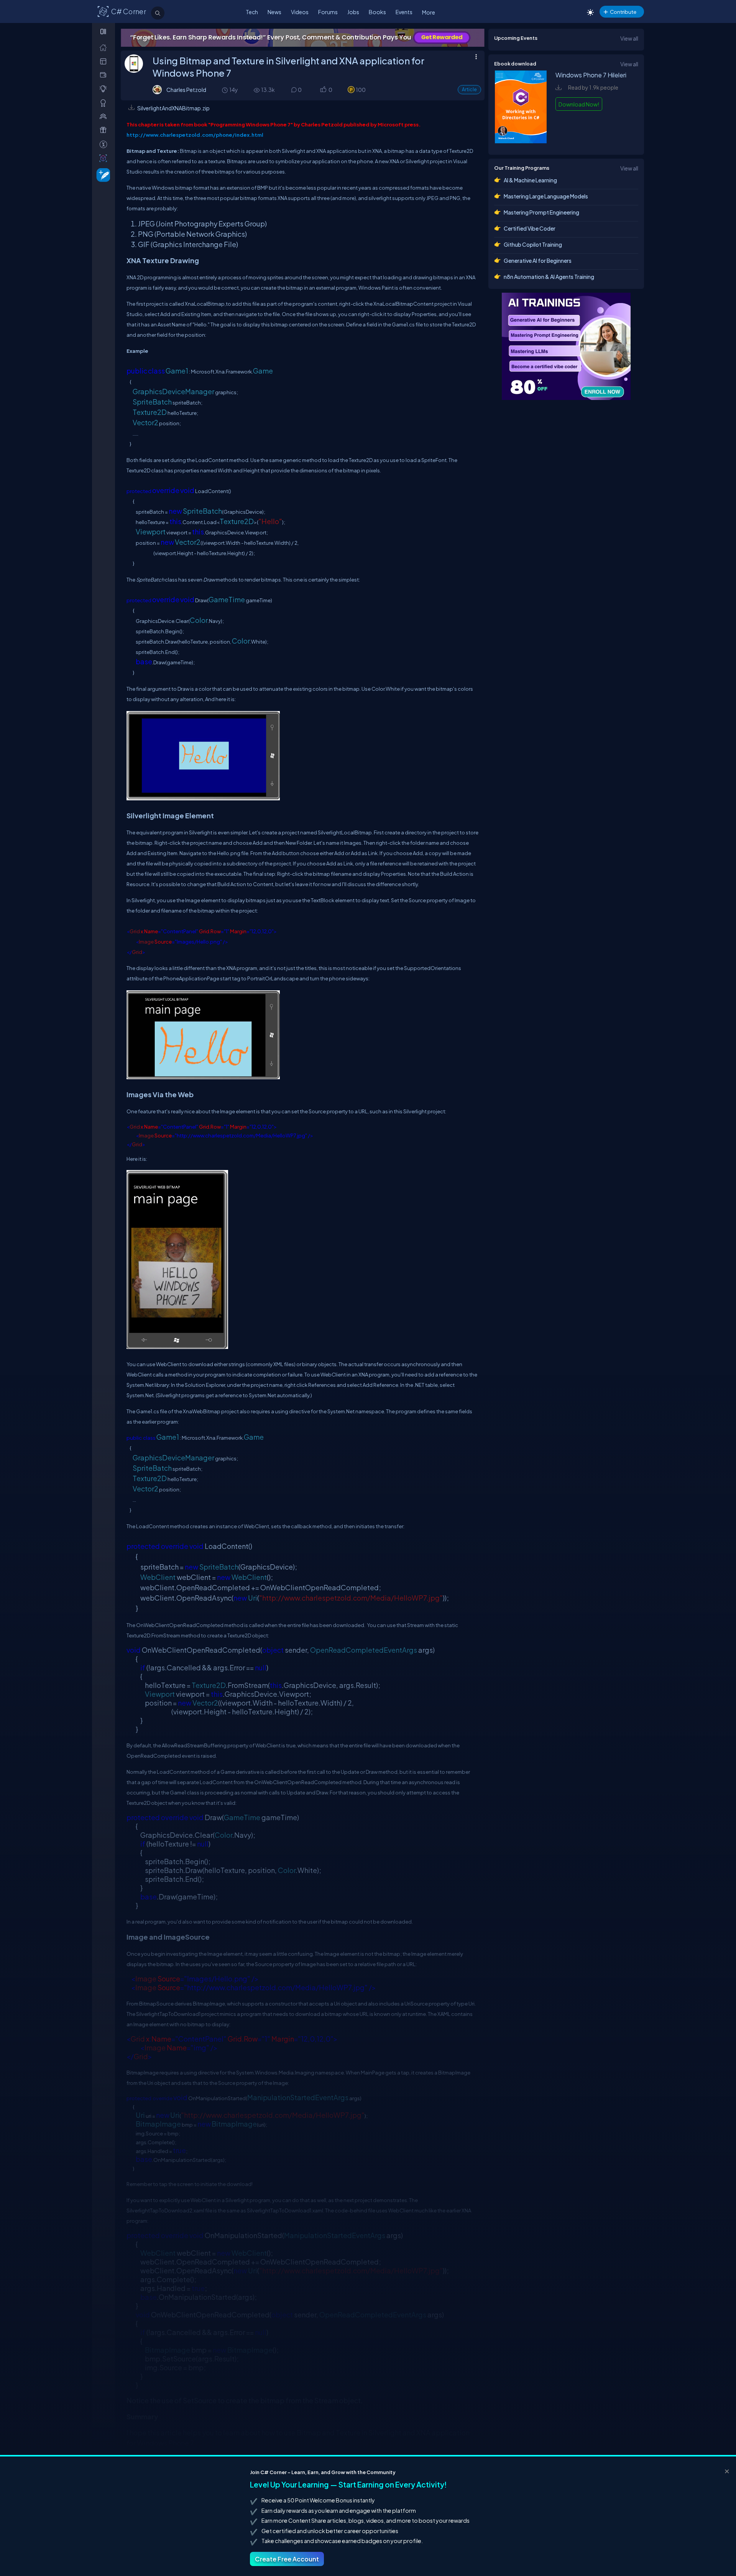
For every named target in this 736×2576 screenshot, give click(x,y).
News (274, 12)
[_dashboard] (105, 61)
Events (404, 12)
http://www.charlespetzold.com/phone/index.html (195, 135)
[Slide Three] (303, 38)
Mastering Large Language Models (546, 196)
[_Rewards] (105, 144)
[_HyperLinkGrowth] (102, 175)
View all (629, 38)
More (429, 12)
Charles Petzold (186, 90)
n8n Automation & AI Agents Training (549, 277)
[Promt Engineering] (566, 346)
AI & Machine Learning (530, 180)
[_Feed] (105, 47)
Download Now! (579, 104)
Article (469, 89)
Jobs (353, 12)
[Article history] (225, 90)
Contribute (623, 12)
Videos (300, 12)
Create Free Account (287, 2559)
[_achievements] (105, 103)
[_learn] (105, 89)
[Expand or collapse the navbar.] (104, 31)
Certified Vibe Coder (530, 228)
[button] (323, 90)
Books (377, 12)
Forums (328, 12)
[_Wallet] (105, 75)
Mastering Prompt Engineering (541, 212)
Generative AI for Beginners (538, 261)
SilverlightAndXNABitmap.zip (173, 108)
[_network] (105, 116)
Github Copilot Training (533, 244)
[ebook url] (521, 141)
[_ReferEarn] (105, 130)
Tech (252, 12)
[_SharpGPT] (105, 158)
